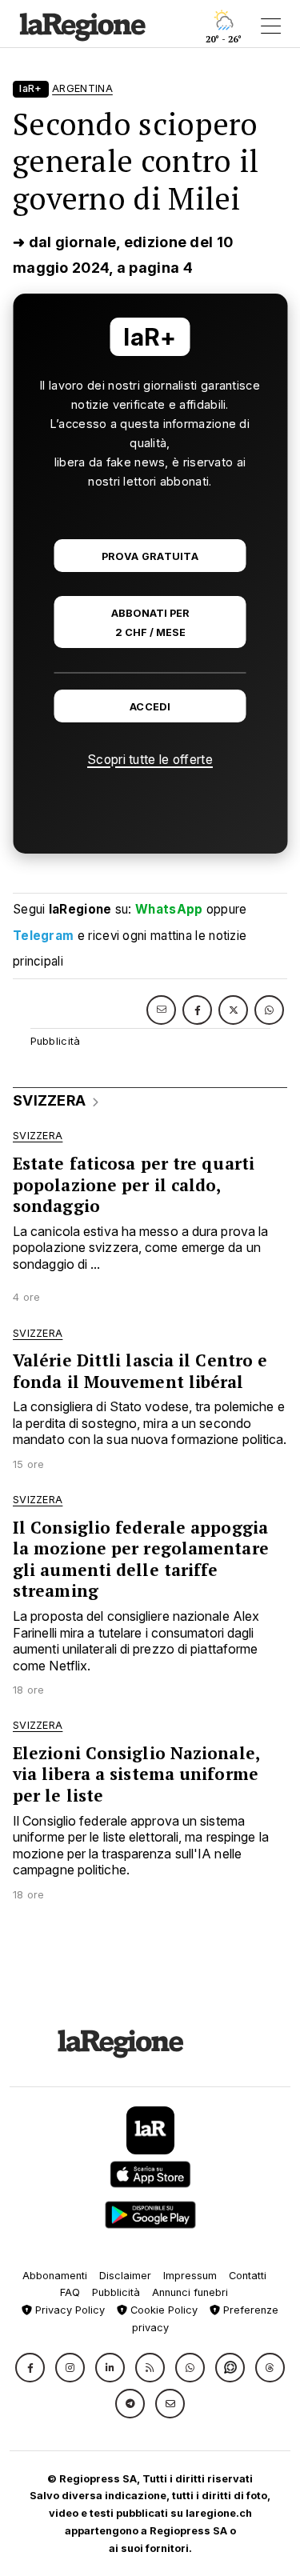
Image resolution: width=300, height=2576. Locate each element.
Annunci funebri (190, 2292)
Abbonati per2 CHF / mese (150, 622)
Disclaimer (125, 2276)
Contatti (248, 2276)
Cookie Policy (162, 2310)
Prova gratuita (150, 556)
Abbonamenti (55, 2276)
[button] (30, 2368)
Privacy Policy (68, 2310)
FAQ (70, 2292)
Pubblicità (116, 2292)
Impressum (190, 2276)
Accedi (150, 707)
